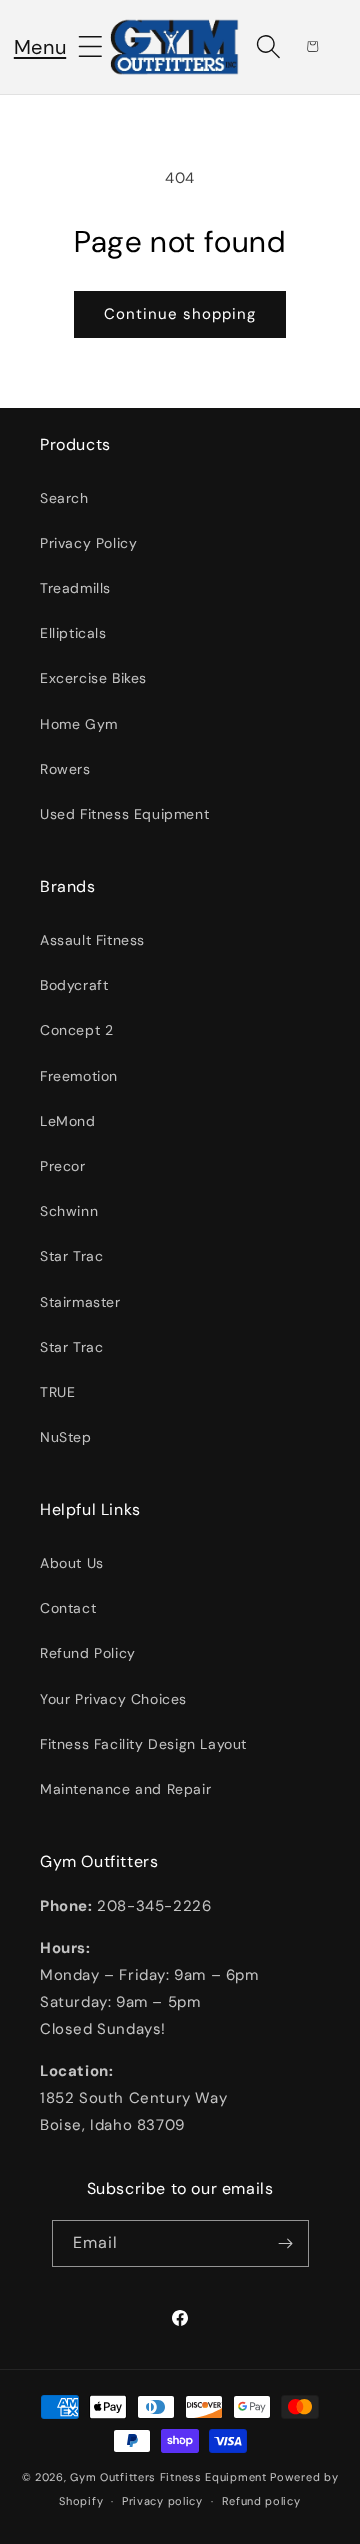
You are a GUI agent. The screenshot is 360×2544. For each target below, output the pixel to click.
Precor (63, 1166)
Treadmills (75, 588)
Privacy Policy (88, 543)
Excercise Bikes (93, 678)
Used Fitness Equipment (124, 814)
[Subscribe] (286, 2243)
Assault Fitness (92, 940)
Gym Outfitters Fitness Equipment (168, 2477)
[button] (40, 47)
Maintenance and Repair (125, 1789)
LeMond (68, 1121)
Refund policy (261, 2501)
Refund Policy (88, 1653)
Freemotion (79, 1076)
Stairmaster (80, 1302)
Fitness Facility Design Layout (143, 1744)
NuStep (66, 1437)
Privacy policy (162, 2501)
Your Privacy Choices (113, 1699)
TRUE (57, 1392)
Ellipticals (73, 633)
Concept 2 (76, 1030)
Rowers (65, 769)
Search (64, 498)
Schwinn (69, 1211)
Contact (68, 1608)
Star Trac (71, 1256)
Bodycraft (74, 985)
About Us (72, 1563)
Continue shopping (180, 314)
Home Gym (79, 724)
